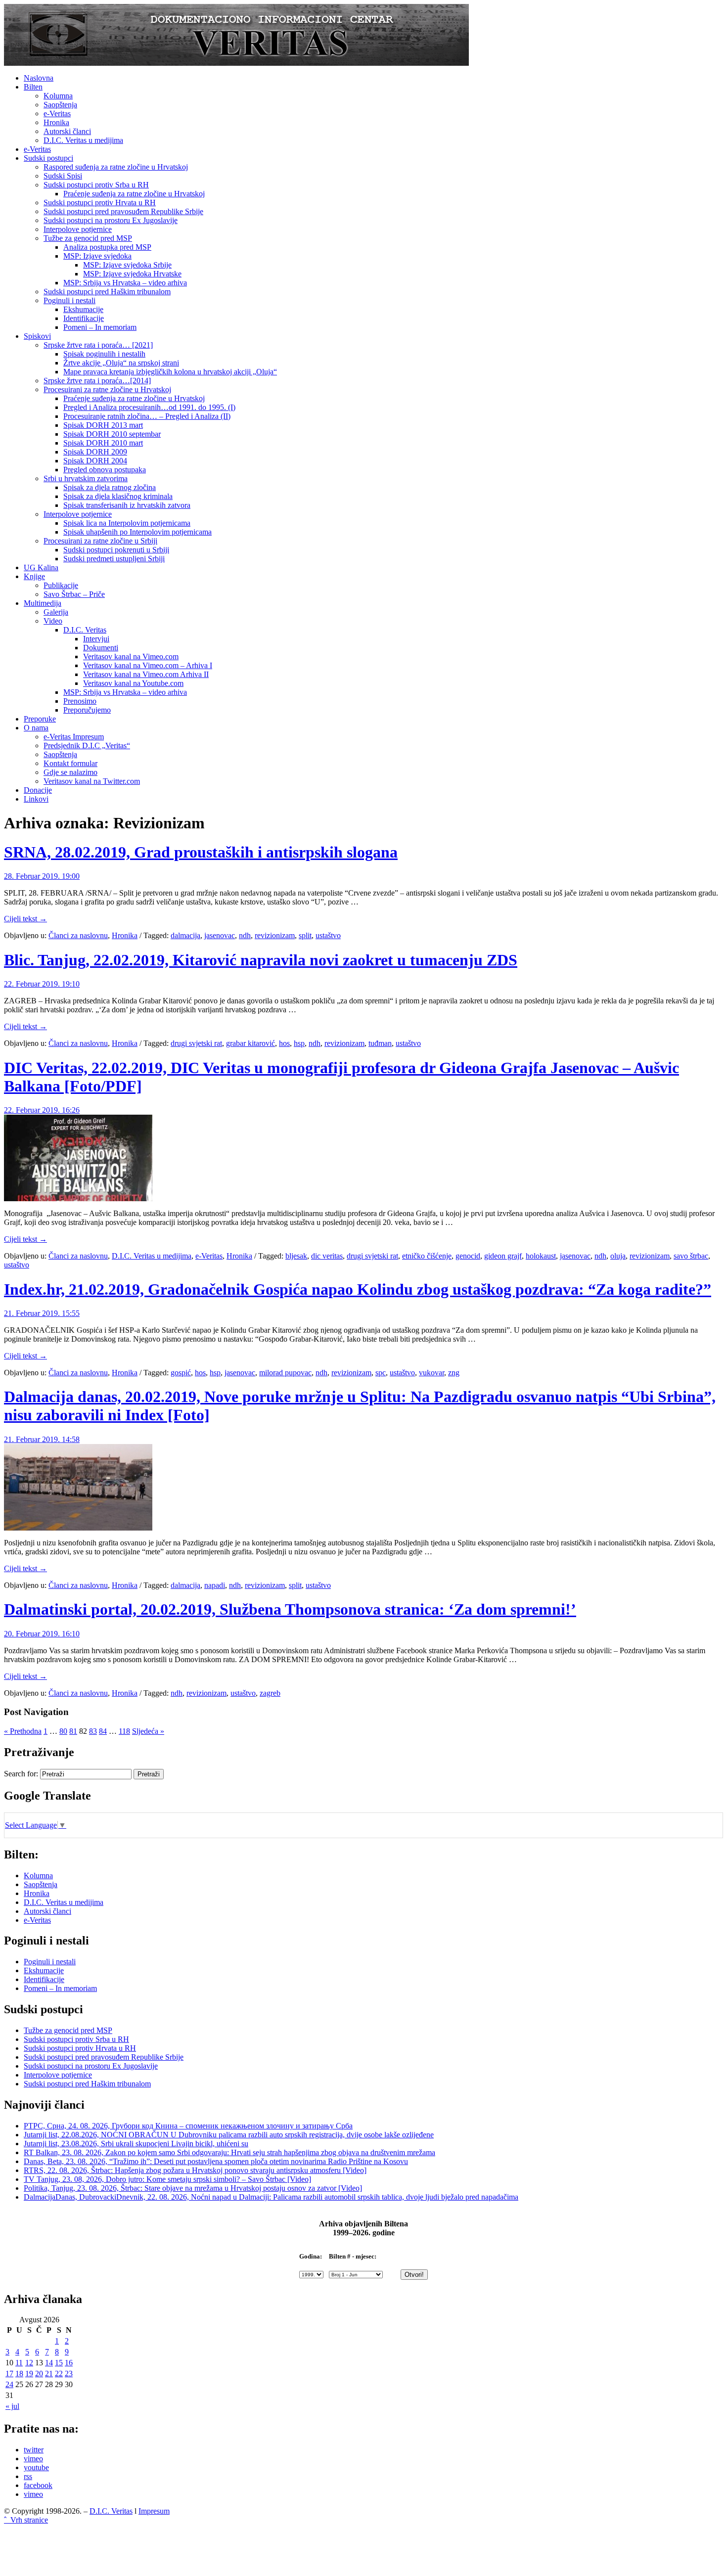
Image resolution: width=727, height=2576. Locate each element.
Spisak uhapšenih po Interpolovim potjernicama (137, 532)
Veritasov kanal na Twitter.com (92, 781)
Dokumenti (101, 648)
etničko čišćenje (427, 1256)
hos (284, 1043)
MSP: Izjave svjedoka (97, 256)
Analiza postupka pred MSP (107, 247)
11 (19, 2363)
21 (49, 2373)
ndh (245, 935)
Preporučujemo (87, 710)
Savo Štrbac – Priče (74, 594)
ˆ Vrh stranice (26, 2520)
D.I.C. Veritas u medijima (83, 140)
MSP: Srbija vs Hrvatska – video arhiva (125, 283)
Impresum (154, 2511)
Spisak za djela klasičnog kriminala (118, 496)
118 (124, 1731)
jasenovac (220, 935)
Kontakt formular (70, 763)
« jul (12, 2406)
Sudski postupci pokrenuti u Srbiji (116, 550)
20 (39, 2373)
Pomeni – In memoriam (100, 327)
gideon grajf (503, 1256)
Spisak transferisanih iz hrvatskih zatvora (127, 505)
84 (103, 1731)
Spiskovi (37, 336)
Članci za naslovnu (78, 935)
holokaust (541, 1256)
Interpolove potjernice (78, 229)
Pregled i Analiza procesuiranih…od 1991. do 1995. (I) (149, 407)
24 (9, 2384)
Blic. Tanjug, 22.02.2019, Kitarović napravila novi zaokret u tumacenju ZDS (261, 960)
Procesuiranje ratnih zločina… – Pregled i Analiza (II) (147, 416)
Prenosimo (80, 701)
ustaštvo (328, 935)
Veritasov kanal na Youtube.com (133, 683)
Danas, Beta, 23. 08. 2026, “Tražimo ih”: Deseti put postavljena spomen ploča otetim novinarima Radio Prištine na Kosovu (216, 2161)
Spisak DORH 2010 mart (103, 443)
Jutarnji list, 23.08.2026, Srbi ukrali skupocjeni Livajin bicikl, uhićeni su (136, 2144)
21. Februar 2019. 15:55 (42, 1313)
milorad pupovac (285, 1373)
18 (19, 2373)
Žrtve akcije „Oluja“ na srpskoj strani (121, 363)
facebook (38, 2485)
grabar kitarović (250, 1043)
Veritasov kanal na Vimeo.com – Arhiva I (148, 665)
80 (63, 1731)
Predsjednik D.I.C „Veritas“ (87, 746)
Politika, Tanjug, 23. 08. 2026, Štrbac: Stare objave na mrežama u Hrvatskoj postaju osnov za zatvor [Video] (193, 2188)
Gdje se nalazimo (70, 772)
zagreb (270, 1693)
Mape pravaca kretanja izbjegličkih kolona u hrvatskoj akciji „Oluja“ (170, 372)
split (305, 935)
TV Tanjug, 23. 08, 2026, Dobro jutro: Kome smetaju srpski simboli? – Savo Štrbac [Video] (167, 2179)
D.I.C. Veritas (85, 630)
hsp (299, 1043)
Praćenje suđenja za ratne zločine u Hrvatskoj (134, 194)
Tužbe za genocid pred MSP (88, 238)
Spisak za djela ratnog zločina (110, 487)
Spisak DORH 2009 (95, 452)
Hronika (56, 122)
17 (9, 2373)
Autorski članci (67, 131)
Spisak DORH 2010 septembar (112, 434)
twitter (34, 2450)
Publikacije (61, 585)
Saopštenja (60, 105)
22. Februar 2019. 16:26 (42, 1110)
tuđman (380, 1043)
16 (69, 2363)
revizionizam (275, 935)
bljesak (296, 1256)
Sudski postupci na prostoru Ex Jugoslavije (111, 220)
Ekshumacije (83, 309)
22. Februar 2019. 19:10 (42, 984)
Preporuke (40, 719)
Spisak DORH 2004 (95, 461)
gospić (181, 1373)
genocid (468, 1256)
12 (29, 2363)
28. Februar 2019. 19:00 (42, 876)
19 (29, 2373)
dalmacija (185, 935)
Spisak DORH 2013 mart (103, 425)
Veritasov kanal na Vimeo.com (131, 656)
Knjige (34, 576)
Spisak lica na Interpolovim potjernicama (127, 523)
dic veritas (327, 1256)
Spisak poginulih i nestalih (104, 354)
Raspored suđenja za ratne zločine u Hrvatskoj (116, 167)
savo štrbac (691, 1256)
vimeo (33, 2459)
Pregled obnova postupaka (105, 470)
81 (73, 1731)
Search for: (21, 1774)
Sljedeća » (148, 1731)
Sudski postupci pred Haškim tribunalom (107, 292)
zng (454, 1373)
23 (69, 2373)
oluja (618, 1256)
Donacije (38, 790)
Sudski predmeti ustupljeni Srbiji (114, 559)
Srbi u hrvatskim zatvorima (86, 478)
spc (381, 1373)
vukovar (432, 1373)
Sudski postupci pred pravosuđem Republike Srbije (123, 211)
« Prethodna (23, 1731)
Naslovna (39, 78)
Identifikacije (84, 318)
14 (49, 2363)
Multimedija (43, 603)
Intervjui (96, 639)
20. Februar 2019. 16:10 (42, 1634)
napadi (215, 1585)
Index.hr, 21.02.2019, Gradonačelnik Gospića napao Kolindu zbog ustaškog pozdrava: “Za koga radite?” (358, 1289)
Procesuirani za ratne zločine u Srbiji (100, 541)
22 (59, 2373)
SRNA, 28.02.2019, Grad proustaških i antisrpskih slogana (201, 852)
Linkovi (36, 799)
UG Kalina (41, 567)
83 (93, 1731)
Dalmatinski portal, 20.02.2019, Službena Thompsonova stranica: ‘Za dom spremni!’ (290, 1609)
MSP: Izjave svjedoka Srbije (127, 265)
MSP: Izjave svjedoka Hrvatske (132, 274)
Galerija (56, 612)
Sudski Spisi (63, 176)
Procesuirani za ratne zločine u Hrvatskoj (107, 389)
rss (28, 2476)
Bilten (33, 87)
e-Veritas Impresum (74, 737)
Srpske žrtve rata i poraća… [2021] (98, 345)
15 (59, 2363)
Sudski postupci (48, 158)
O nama (36, 728)
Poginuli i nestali (69, 300)
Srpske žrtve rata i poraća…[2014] (97, 381)
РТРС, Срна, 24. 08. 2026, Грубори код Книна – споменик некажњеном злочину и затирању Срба (188, 2126)
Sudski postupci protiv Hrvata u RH (100, 203)
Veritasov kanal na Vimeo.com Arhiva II (146, 674)
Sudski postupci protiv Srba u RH (96, 185)
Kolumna (58, 96)
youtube (36, 2467)
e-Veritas (57, 113)
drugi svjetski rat (196, 1043)
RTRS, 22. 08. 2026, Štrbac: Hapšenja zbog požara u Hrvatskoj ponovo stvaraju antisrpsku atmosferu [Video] (195, 2170)
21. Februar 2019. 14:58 (42, 1439)
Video (53, 621)
